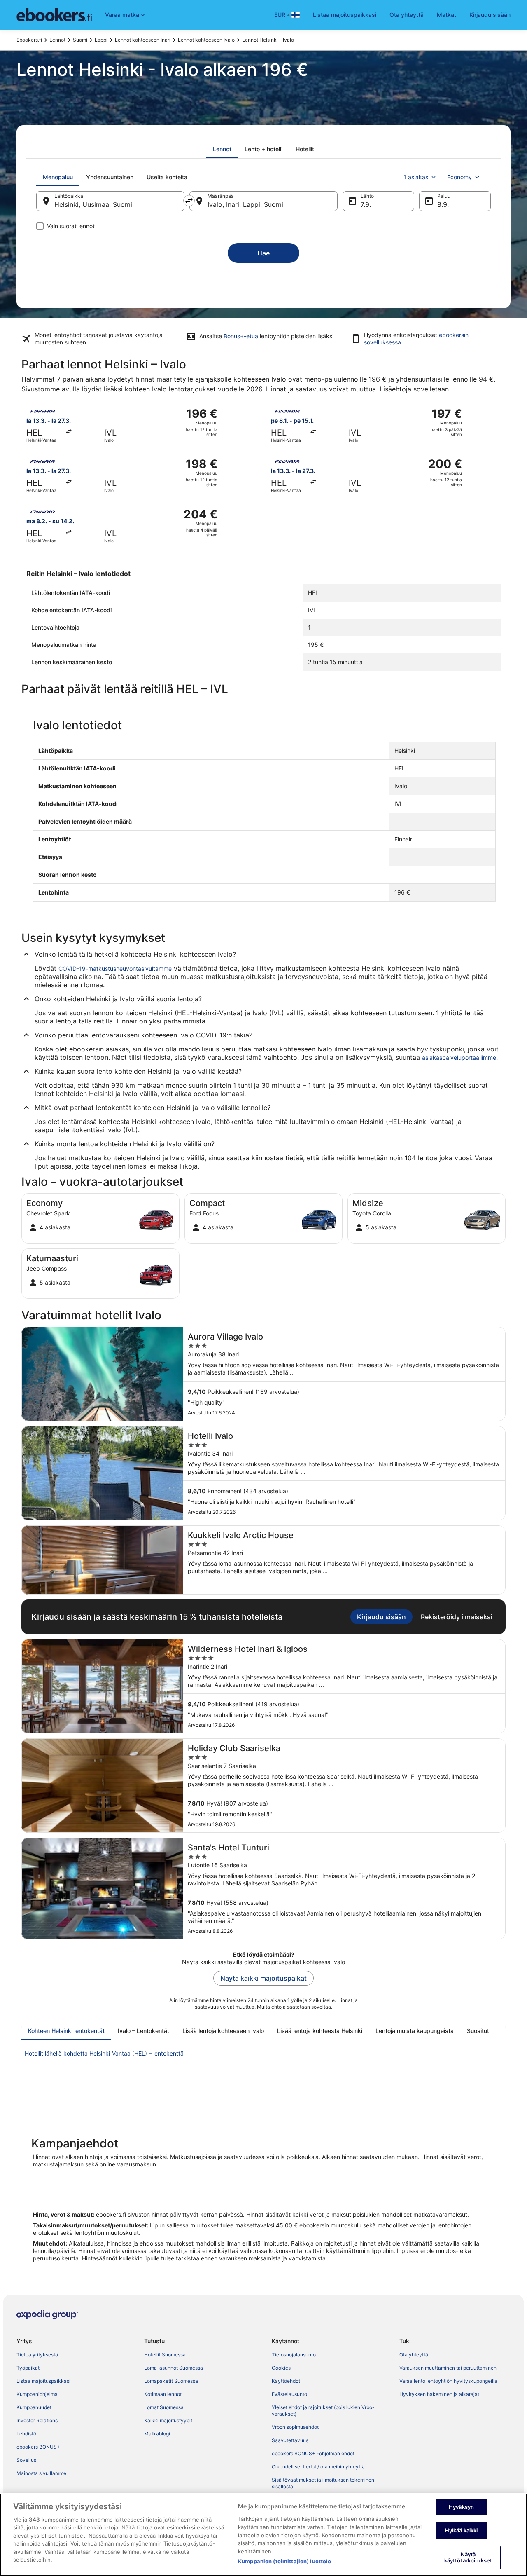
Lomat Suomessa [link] (164, 2407)
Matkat (447, 15)
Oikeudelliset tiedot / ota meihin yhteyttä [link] (318, 2467)
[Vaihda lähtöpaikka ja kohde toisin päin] (189, 201)
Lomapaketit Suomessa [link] (171, 2381)
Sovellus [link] (26, 2460)
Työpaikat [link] (28, 2368)
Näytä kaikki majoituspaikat (263, 1978)
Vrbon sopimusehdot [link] (295, 2427)
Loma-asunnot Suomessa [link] (174, 2368)
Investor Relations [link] (37, 2420)
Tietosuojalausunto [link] (294, 2355)
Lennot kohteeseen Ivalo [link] (206, 40)
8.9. (443, 204)
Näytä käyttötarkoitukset (468, 2557)
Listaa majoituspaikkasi (345, 15)
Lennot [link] (57, 40)
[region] (263, 2535)
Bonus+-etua (241, 336)
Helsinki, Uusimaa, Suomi (93, 204)
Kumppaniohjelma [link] (37, 2394)
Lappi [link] (101, 40)
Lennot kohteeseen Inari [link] (143, 40)
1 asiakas (416, 177)
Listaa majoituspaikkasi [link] (43, 2381)
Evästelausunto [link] (289, 2394)
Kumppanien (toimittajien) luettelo (284, 2561)
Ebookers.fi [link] (29, 40)
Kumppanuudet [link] (34, 2407)
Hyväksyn (461, 2507)
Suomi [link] (80, 40)
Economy (459, 177)
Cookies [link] (281, 2368)
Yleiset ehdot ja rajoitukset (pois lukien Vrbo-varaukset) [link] (323, 2411)
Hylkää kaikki (462, 2530)
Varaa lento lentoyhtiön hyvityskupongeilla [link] (448, 2381)
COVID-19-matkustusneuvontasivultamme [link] (115, 968)
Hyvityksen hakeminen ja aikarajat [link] (439, 2394)
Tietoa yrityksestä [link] (37, 2355)
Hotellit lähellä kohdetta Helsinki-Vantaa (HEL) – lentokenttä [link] (104, 2053)
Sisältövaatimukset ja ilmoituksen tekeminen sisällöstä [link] (323, 2483)
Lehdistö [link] (26, 2434)
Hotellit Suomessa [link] (165, 2355)
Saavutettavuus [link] (290, 2440)
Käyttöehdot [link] (286, 2381)
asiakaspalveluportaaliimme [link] (459, 1057)
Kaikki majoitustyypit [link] (168, 2420)
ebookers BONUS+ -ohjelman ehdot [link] (313, 2453)
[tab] (222, 149)
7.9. (366, 204)
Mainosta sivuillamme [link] (41, 2473)
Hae (263, 253)
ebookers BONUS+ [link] (38, 2447)
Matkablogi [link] (157, 2434)
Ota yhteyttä (407, 15)
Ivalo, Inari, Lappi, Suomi (245, 204)
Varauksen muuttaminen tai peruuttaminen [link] (448, 2368)
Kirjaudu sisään (490, 15)
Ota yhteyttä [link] (414, 2355)
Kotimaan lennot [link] (163, 2394)
